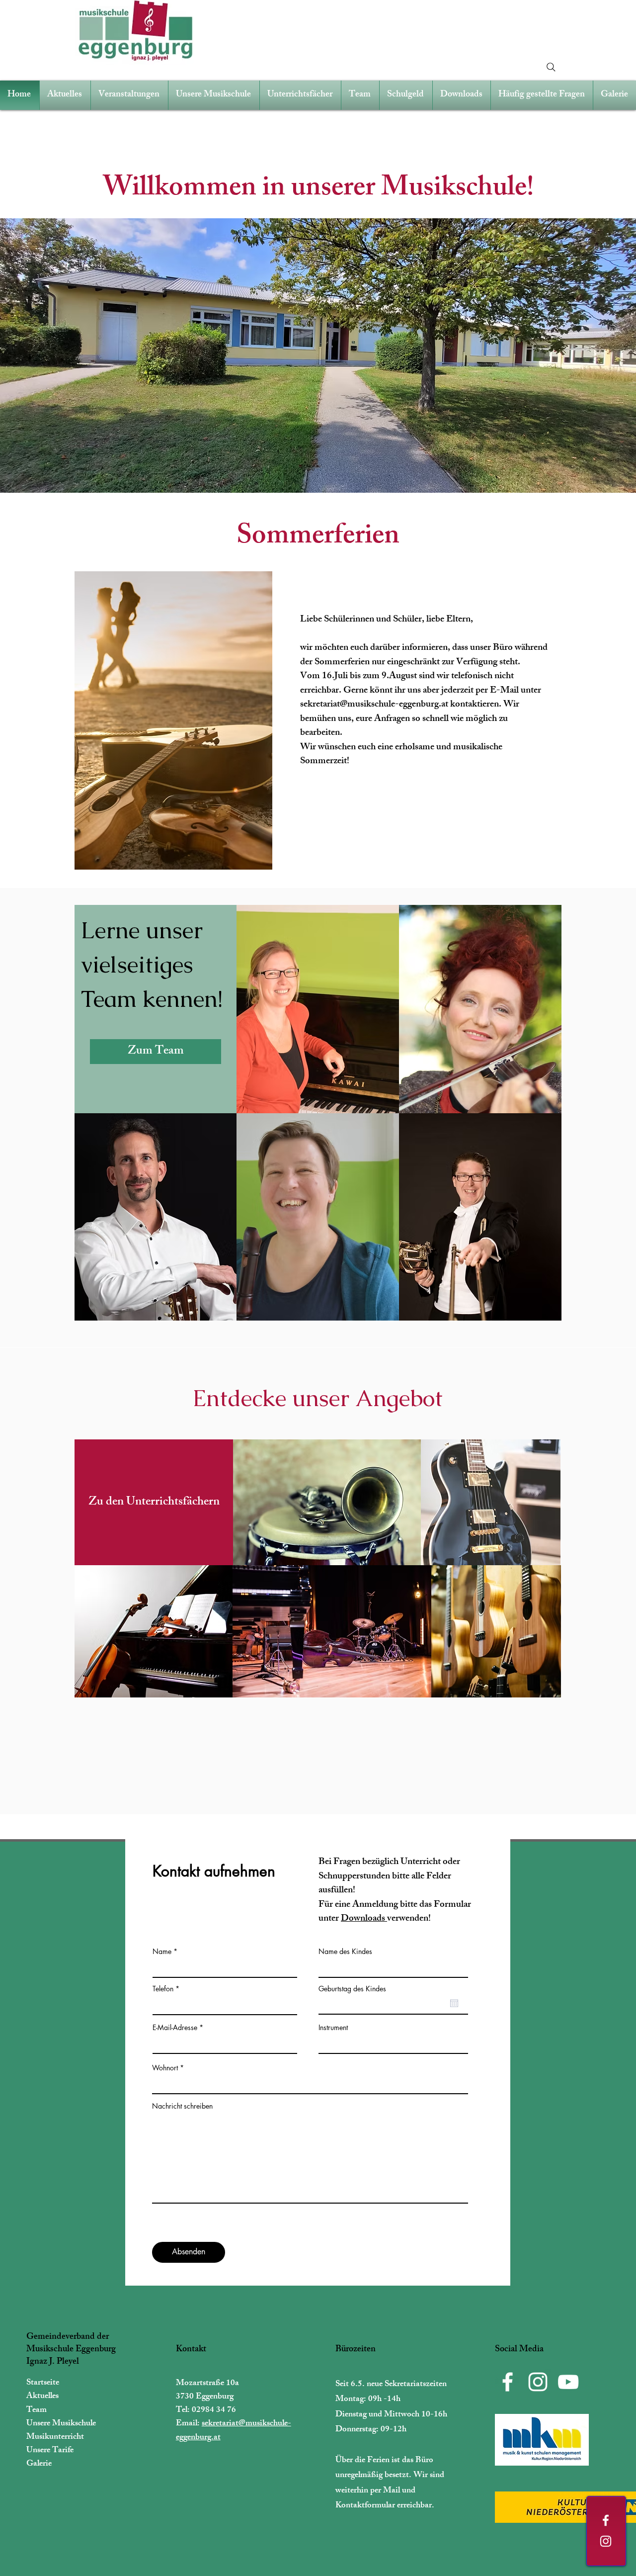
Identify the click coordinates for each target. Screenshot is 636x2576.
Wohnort (165, 2068)
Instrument (333, 2028)
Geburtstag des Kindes (352, 1989)
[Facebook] (606, 2520)
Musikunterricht (55, 2437)
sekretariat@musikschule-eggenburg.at (374, 705)
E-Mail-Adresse (175, 2028)
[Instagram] (606, 2541)
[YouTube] (568, 2382)
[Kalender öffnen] (454, 2003)
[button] (318, 355)
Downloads (364, 1919)
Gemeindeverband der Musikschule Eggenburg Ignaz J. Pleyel (71, 2350)
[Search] (551, 67)
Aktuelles (42, 2397)
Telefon (163, 1989)
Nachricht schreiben (182, 2106)
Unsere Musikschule (61, 2424)
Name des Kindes (345, 1952)
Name (162, 1952)
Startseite (43, 2383)
